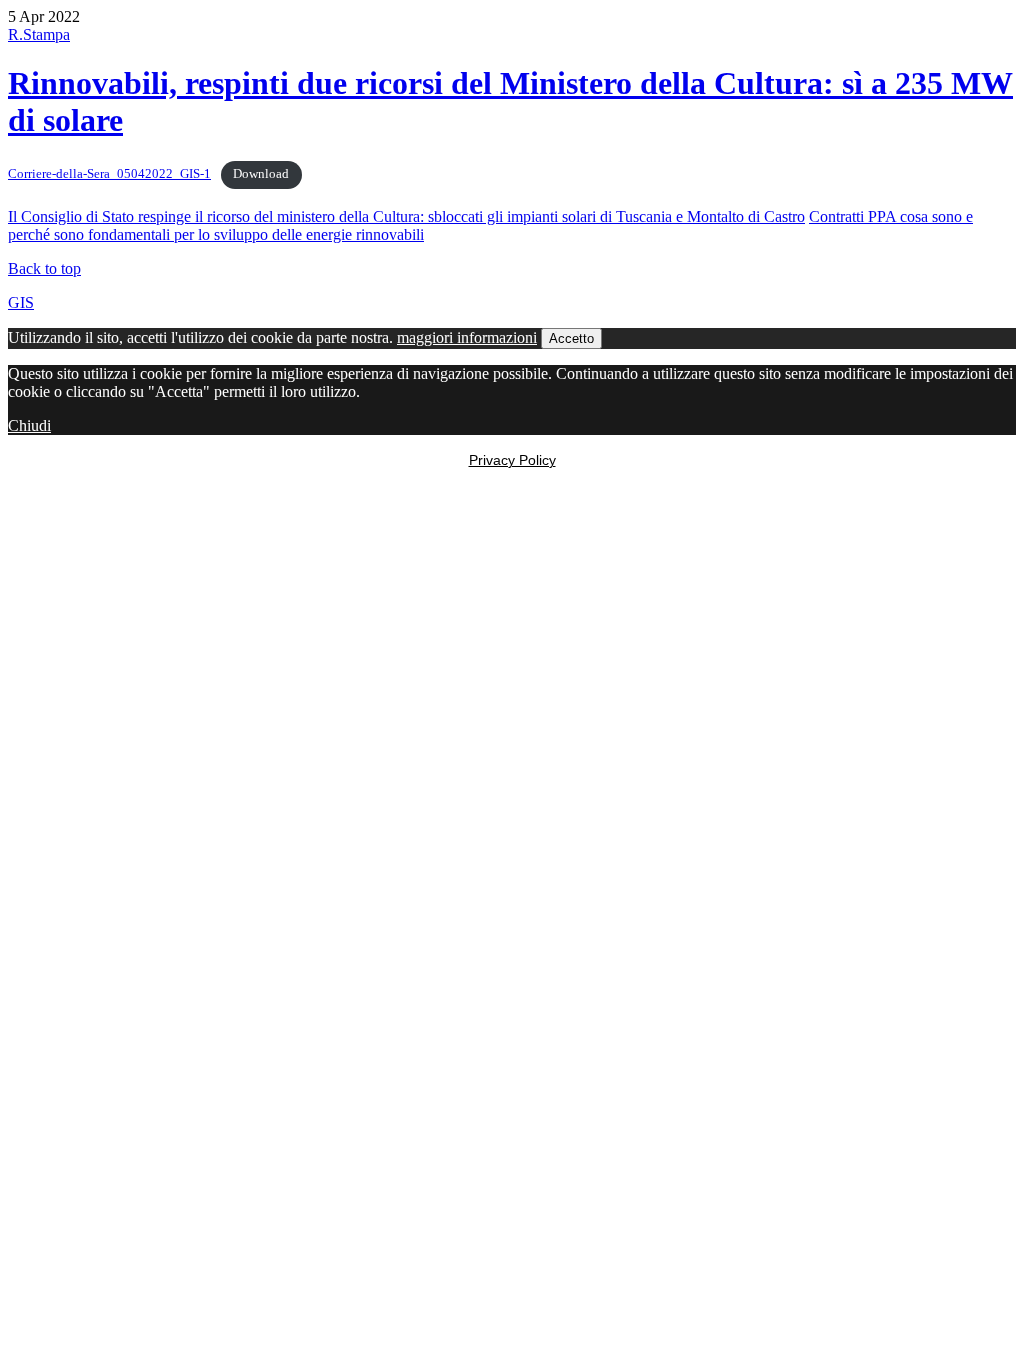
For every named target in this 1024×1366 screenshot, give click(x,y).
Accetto (571, 338)
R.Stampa (39, 34)
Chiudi (29, 425)
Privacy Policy (512, 460)
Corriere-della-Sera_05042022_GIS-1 (109, 174)
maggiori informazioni (467, 337)
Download (261, 174)
